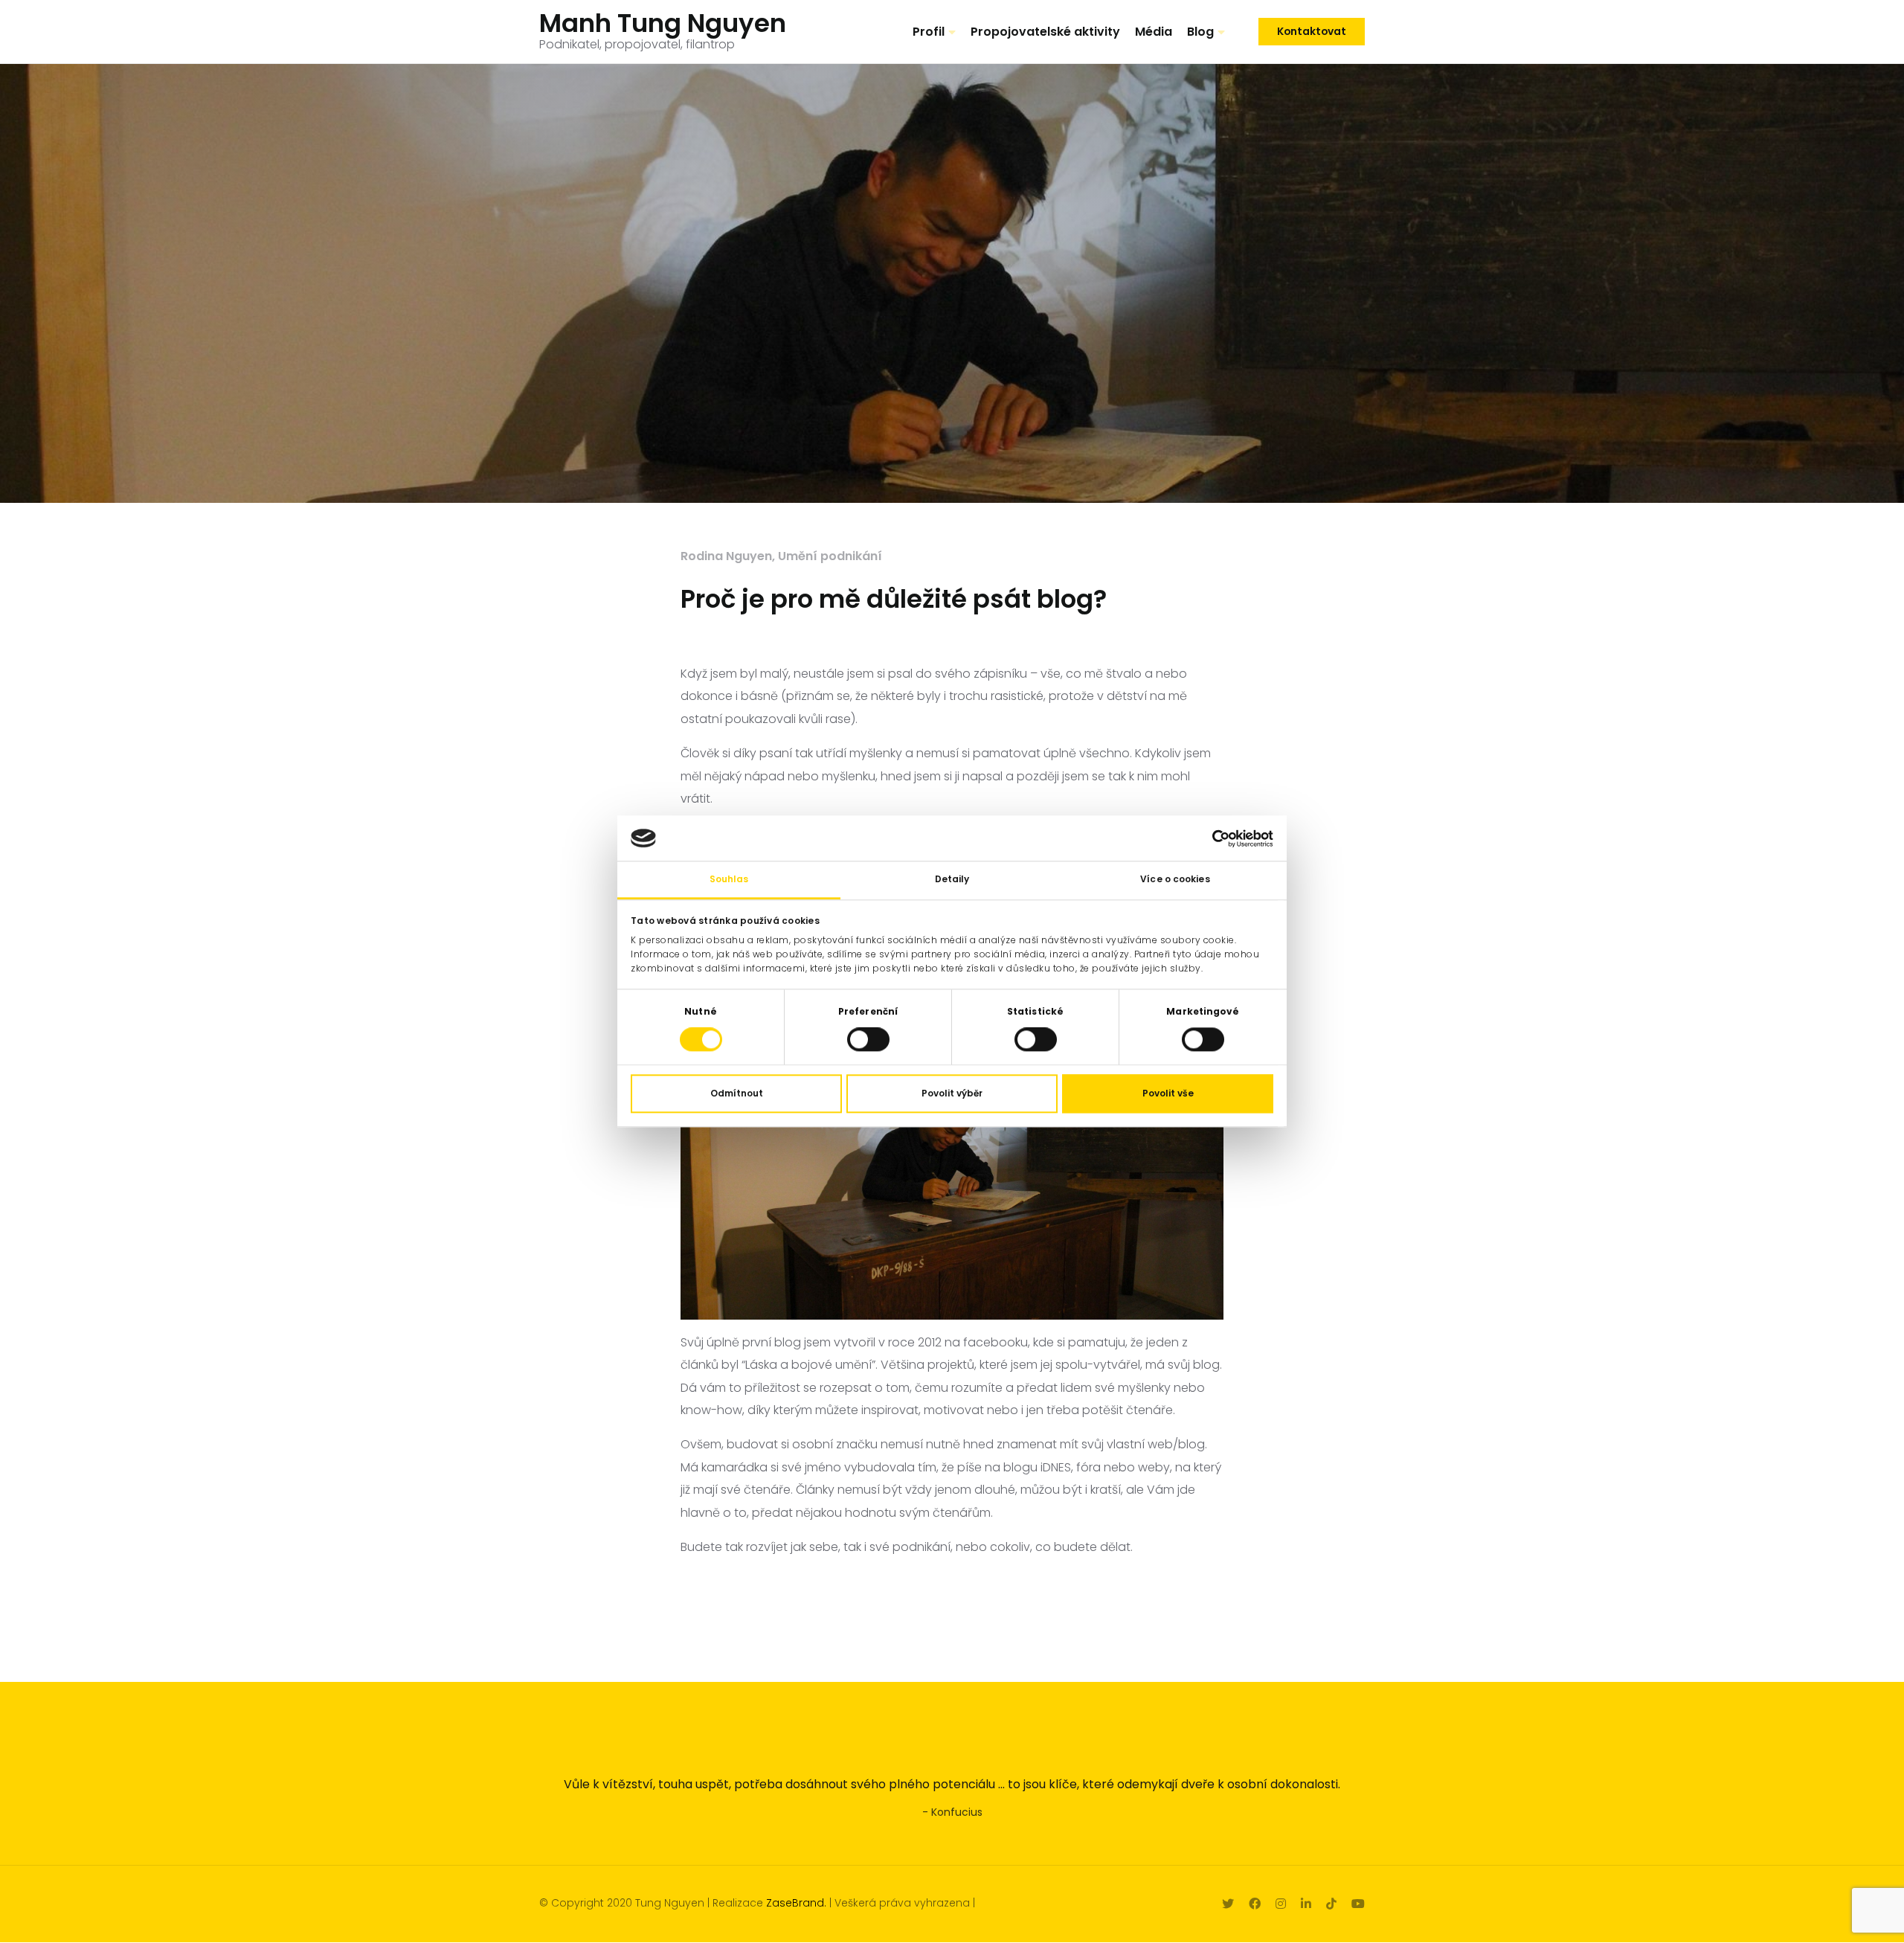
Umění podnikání (830, 556)
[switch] (868, 1040)
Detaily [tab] (952, 880)
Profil (929, 32)
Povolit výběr (952, 1094)
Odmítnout (737, 1094)
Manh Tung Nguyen (663, 23)
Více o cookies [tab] (1175, 880)
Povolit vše (1168, 1094)
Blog (1200, 32)
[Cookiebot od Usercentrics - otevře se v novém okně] (1208, 838)
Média (1154, 32)
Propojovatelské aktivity (1045, 32)
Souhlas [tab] (729, 880)
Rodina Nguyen (726, 556)
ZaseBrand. (796, 1903)
